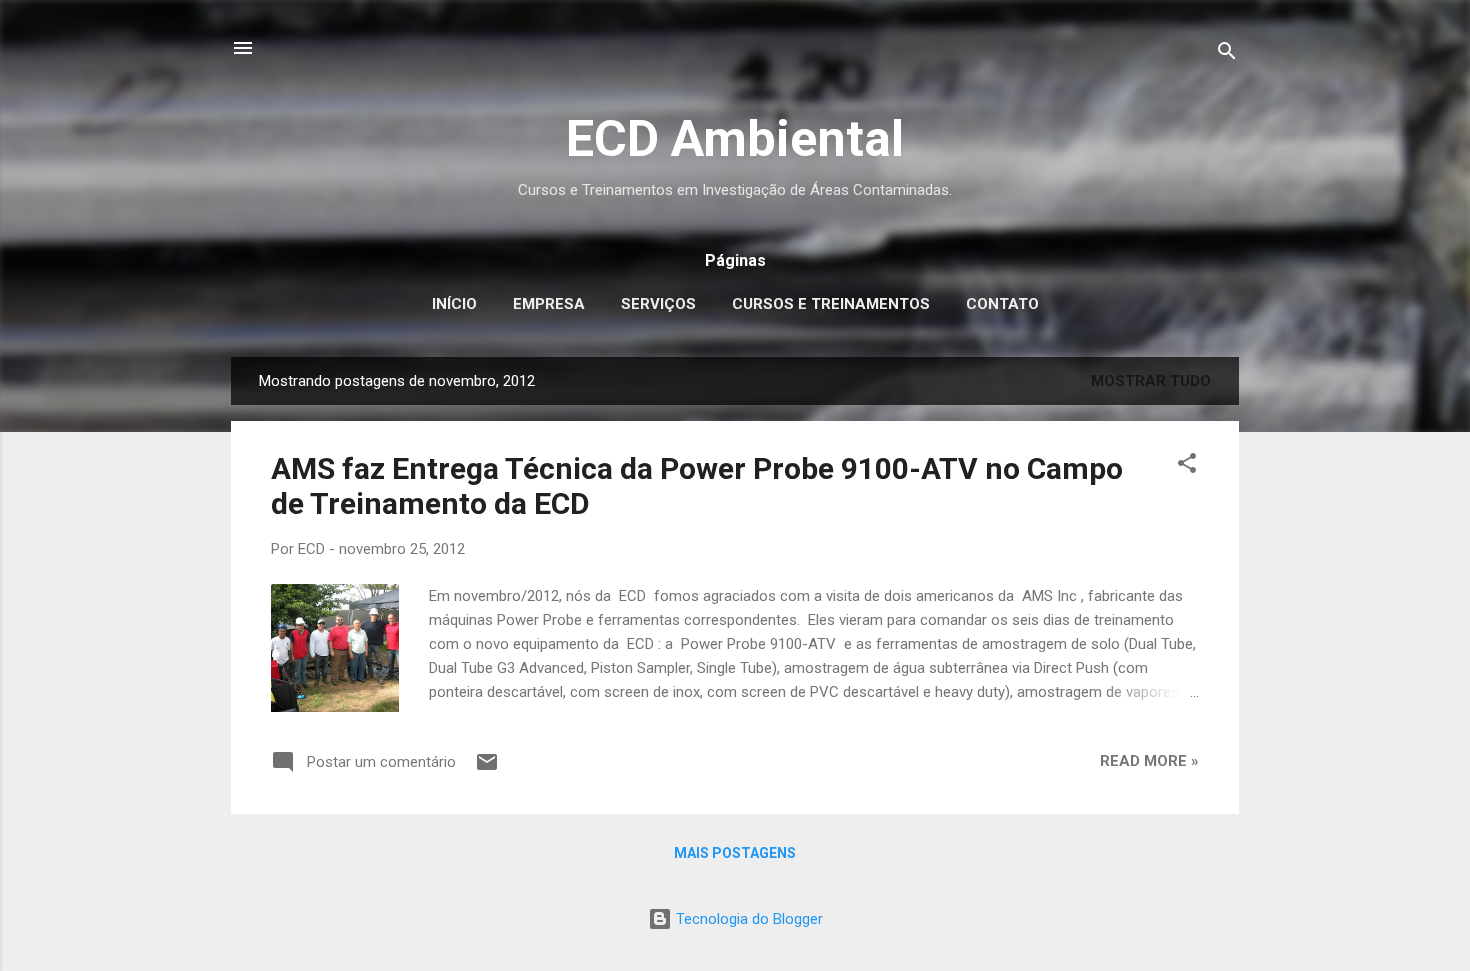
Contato (1002, 304)
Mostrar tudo (1151, 381)
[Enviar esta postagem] (487, 769)
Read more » (1149, 761)
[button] (1187, 466)
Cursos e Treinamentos (831, 304)
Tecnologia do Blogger (747, 919)
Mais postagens (735, 853)
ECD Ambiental (735, 139)
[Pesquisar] (1227, 54)
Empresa (549, 304)
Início (454, 304)
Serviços (658, 304)
